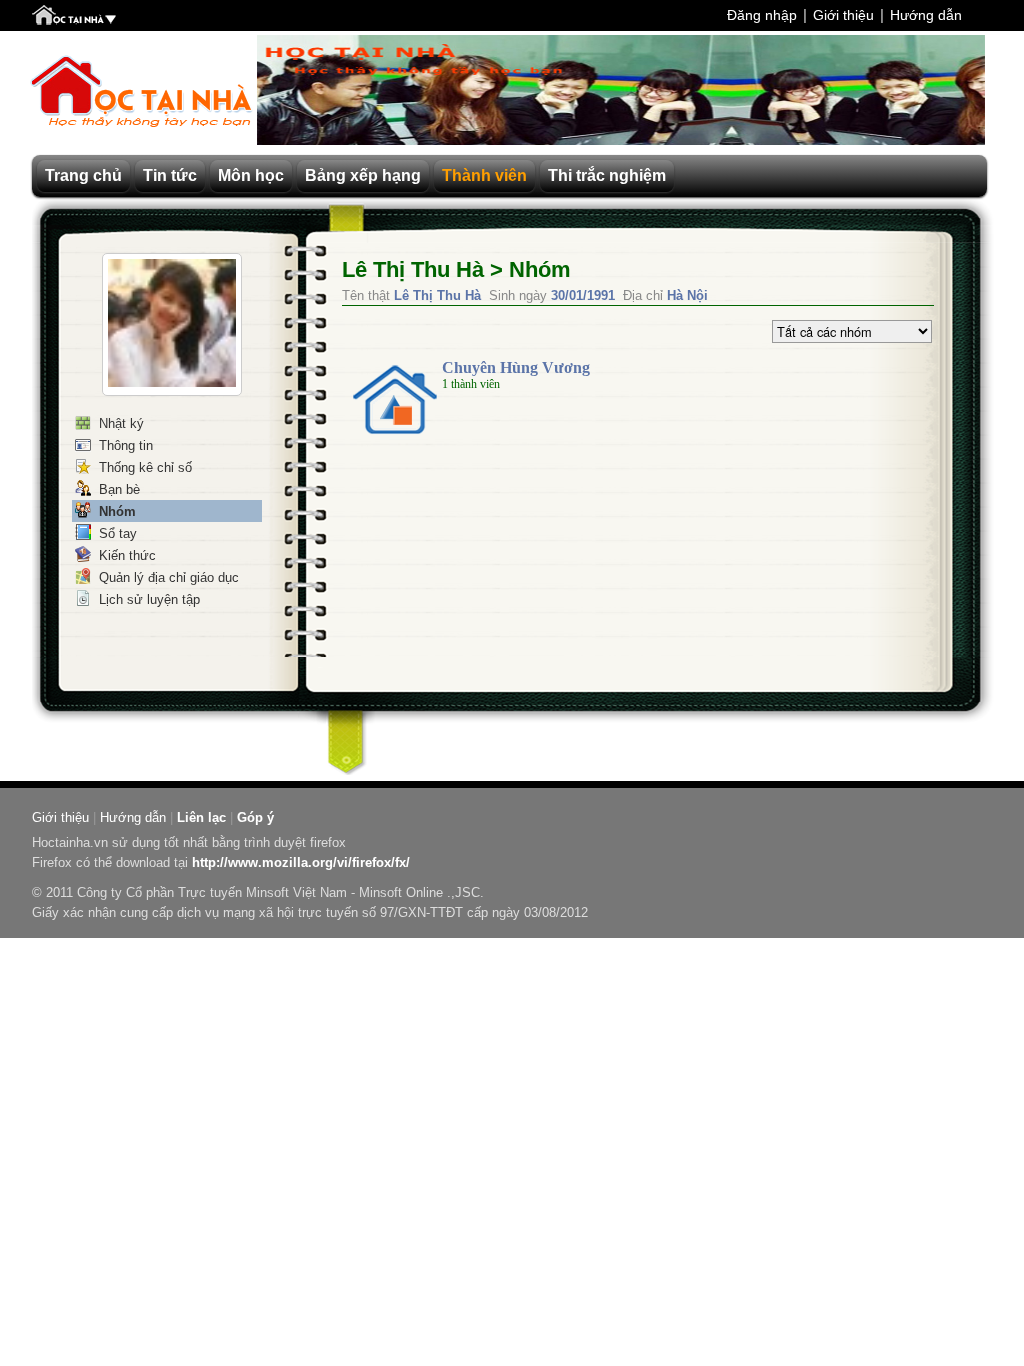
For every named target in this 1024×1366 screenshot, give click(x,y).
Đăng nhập (762, 15)
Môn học (251, 175)
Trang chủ (83, 175)
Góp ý (255, 817)
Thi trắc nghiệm (607, 175)
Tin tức (170, 175)
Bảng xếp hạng (363, 175)
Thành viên (484, 175)
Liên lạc (201, 817)
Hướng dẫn (926, 15)
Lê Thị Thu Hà (413, 269)
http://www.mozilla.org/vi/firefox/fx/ (301, 862)
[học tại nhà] (74, 17)
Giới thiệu (843, 15)
